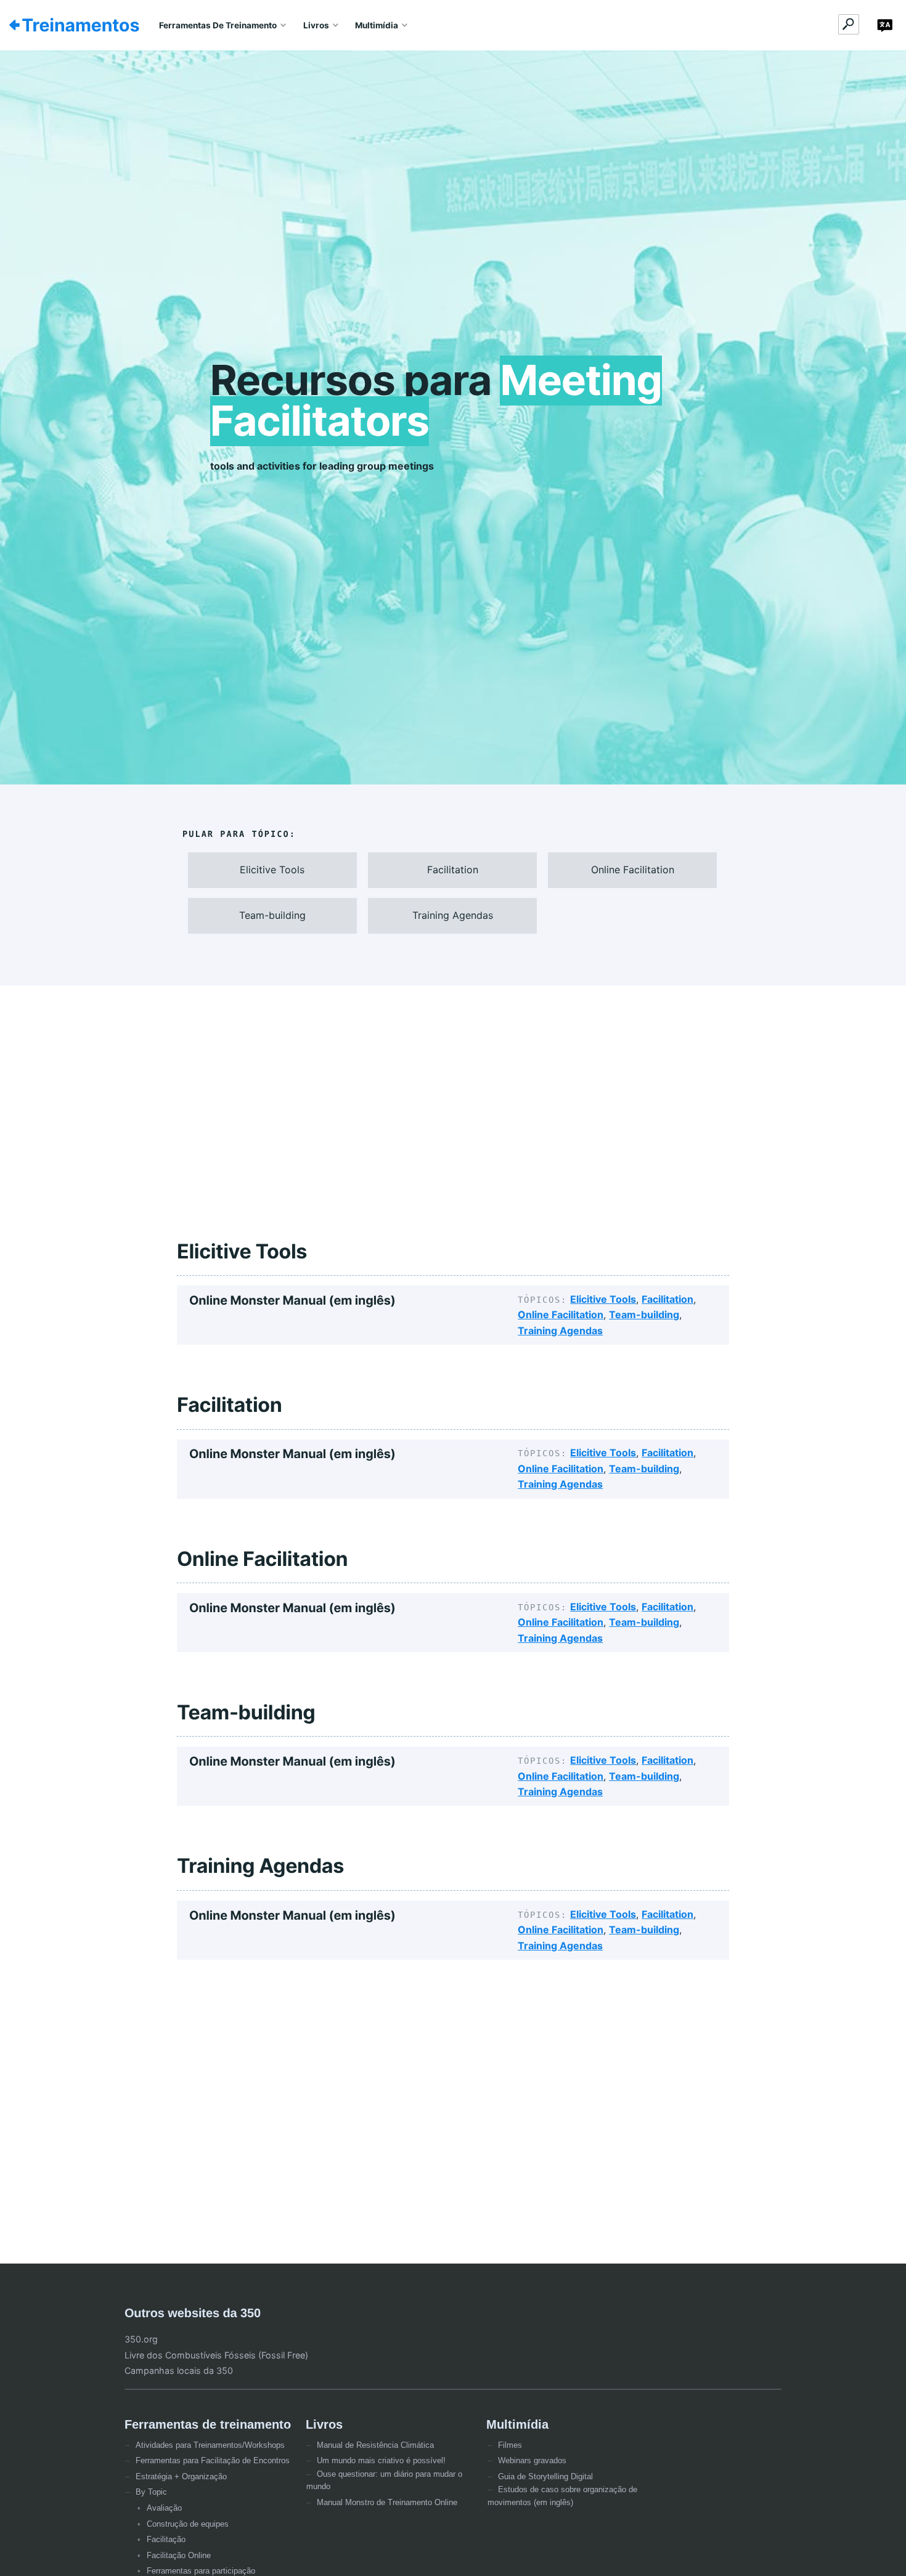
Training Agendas (560, 1331)
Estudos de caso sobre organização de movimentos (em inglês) (562, 2496)
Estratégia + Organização (181, 2476)
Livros (316, 25)
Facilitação (166, 2539)
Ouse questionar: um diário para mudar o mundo (384, 2480)
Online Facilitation (561, 1314)
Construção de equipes (188, 2524)
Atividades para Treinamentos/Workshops (210, 2445)
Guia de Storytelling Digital (545, 2476)
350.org (141, 2339)
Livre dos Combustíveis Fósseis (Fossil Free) (216, 2355)
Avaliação (164, 2508)
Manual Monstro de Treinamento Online (387, 2502)
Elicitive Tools (603, 1299)
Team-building (644, 1314)
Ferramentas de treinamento (218, 25)
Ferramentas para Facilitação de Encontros (213, 2460)
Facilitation (667, 1299)
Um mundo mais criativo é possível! (381, 2460)
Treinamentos (80, 25)
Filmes (510, 2445)
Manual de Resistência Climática (375, 2445)
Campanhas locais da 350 (179, 2370)
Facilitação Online (179, 2555)
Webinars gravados (532, 2460)
